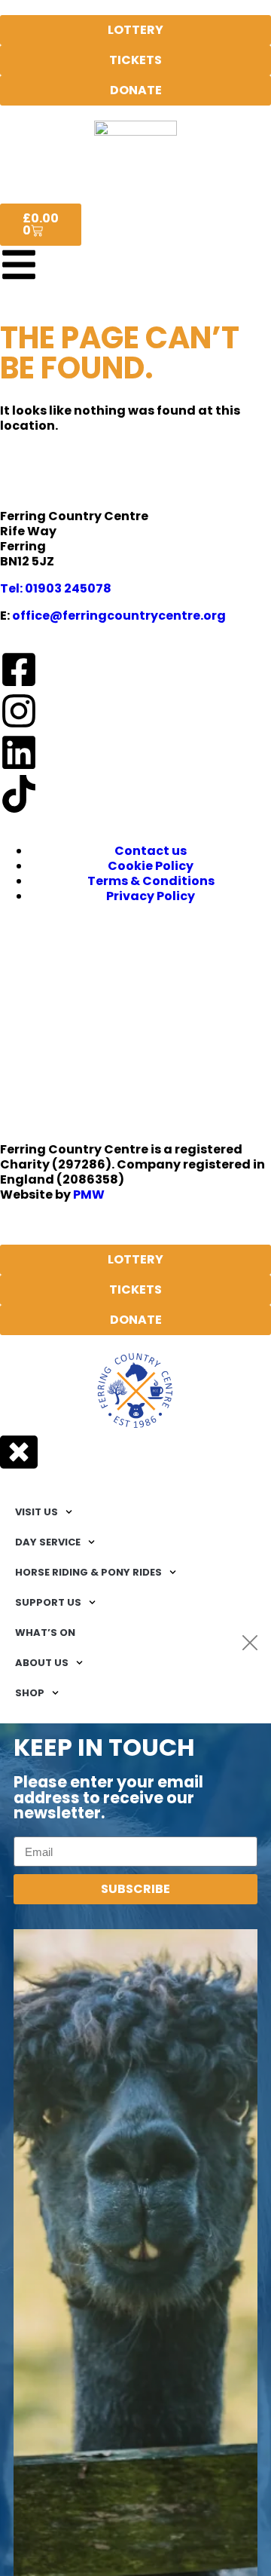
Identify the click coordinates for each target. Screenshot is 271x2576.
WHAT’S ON (45, 1633)
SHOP (30, 1693)
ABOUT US (42, 1663)
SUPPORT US (48, 1602)
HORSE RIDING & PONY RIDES (88, 1572)
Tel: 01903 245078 (56, 588)
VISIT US (37, 1512)
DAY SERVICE (48, 1542)
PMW (89, 1195)
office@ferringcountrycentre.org (119, 616)
